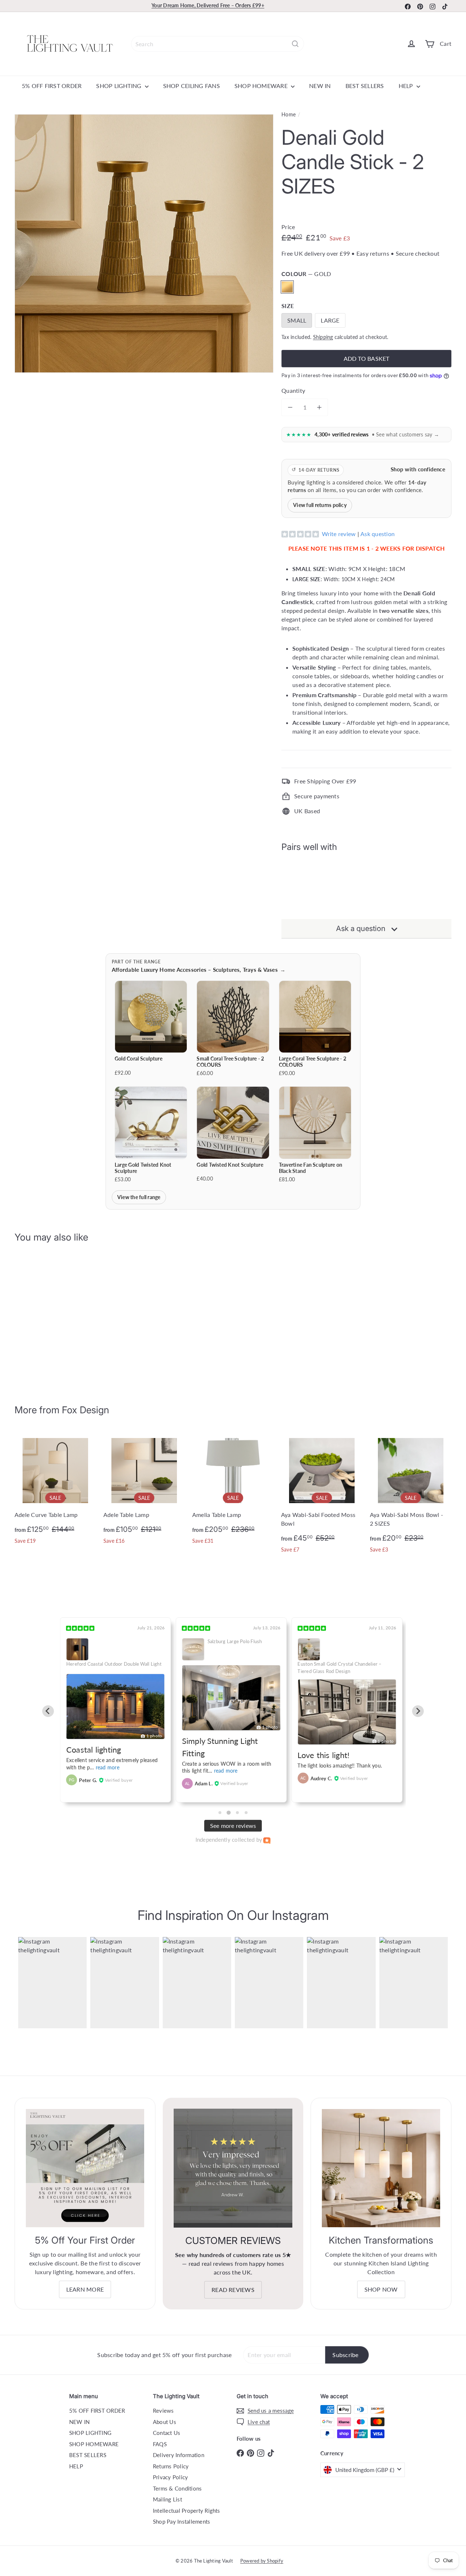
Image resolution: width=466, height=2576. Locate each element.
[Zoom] (144, 243)
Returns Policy (171, 2466)
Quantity (293, 390)
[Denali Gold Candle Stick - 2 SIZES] (366, 884)
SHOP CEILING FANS (191, 86)
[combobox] (218, 44)
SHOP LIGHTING (119, 86)
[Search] (295, 44)
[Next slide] (418, 1711)
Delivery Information (179, 2455)
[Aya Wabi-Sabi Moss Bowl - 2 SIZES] (411, 1495)
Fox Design (86, 1410)
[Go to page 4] (246, 1813)
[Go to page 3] (237, 1813)
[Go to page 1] (220, 1813)
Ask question (378, 534)
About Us (165, 2422)
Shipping (323, 337)
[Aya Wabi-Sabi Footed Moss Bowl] (322, 1495)
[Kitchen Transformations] (381, 2168)
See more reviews (233, 1826)
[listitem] (151, 1029)
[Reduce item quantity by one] (290, 407)
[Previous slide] (48, 1711)
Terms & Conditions (177, 2488)
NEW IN (320, 86)
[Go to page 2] (228, 1813)
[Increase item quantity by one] (319, 407)
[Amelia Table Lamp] (233, 1491)
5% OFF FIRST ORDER (52, 86)
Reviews (163, 2411)
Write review (339, 534)
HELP (407, 86)
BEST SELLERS (365, 86)
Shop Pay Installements (181, 2521)
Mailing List (167, 2499)
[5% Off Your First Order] (85, 2168)
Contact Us (167, 2433)
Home (289, 114)
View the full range (139, 1197)
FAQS (160, 2444)
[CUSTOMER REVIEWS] (233, 2168)
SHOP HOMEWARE (262, 86)
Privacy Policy (170, 2477)
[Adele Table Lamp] (144, 1491)
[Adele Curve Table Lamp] (55, 1491)
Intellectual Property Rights (187, 2511)
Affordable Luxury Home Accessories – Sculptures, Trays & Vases (199, 970)
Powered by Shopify (262, 2561)
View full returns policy (320, 505)
